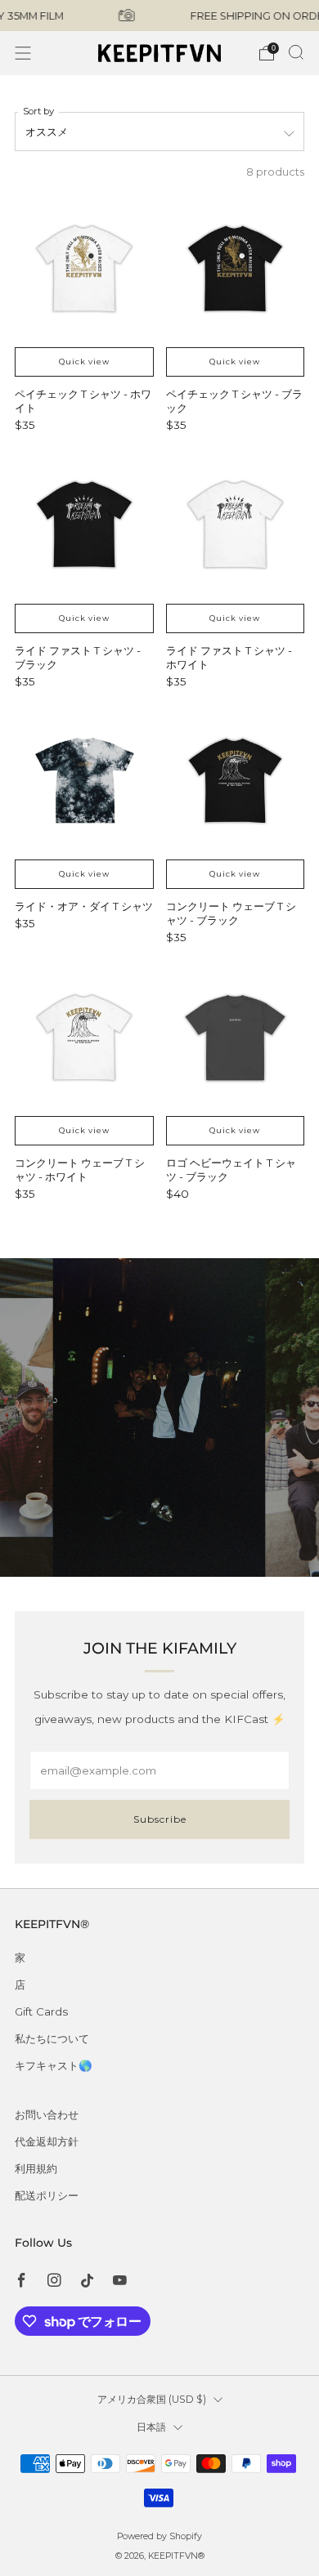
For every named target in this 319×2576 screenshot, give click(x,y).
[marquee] (159, 16)
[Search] (296, 52)
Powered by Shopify (159, 2536)
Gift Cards (41, 2011)
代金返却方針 (47, 2141)
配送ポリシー (47, 2195)
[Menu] (23, 53)
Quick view (84, 362)
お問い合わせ (47, 2114)
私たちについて (52, 2038)
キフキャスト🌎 (54, 2065)
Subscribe (160, 1819)
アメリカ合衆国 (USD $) (152, 2399)
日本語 (151, 2427)
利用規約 (36, 2168)
